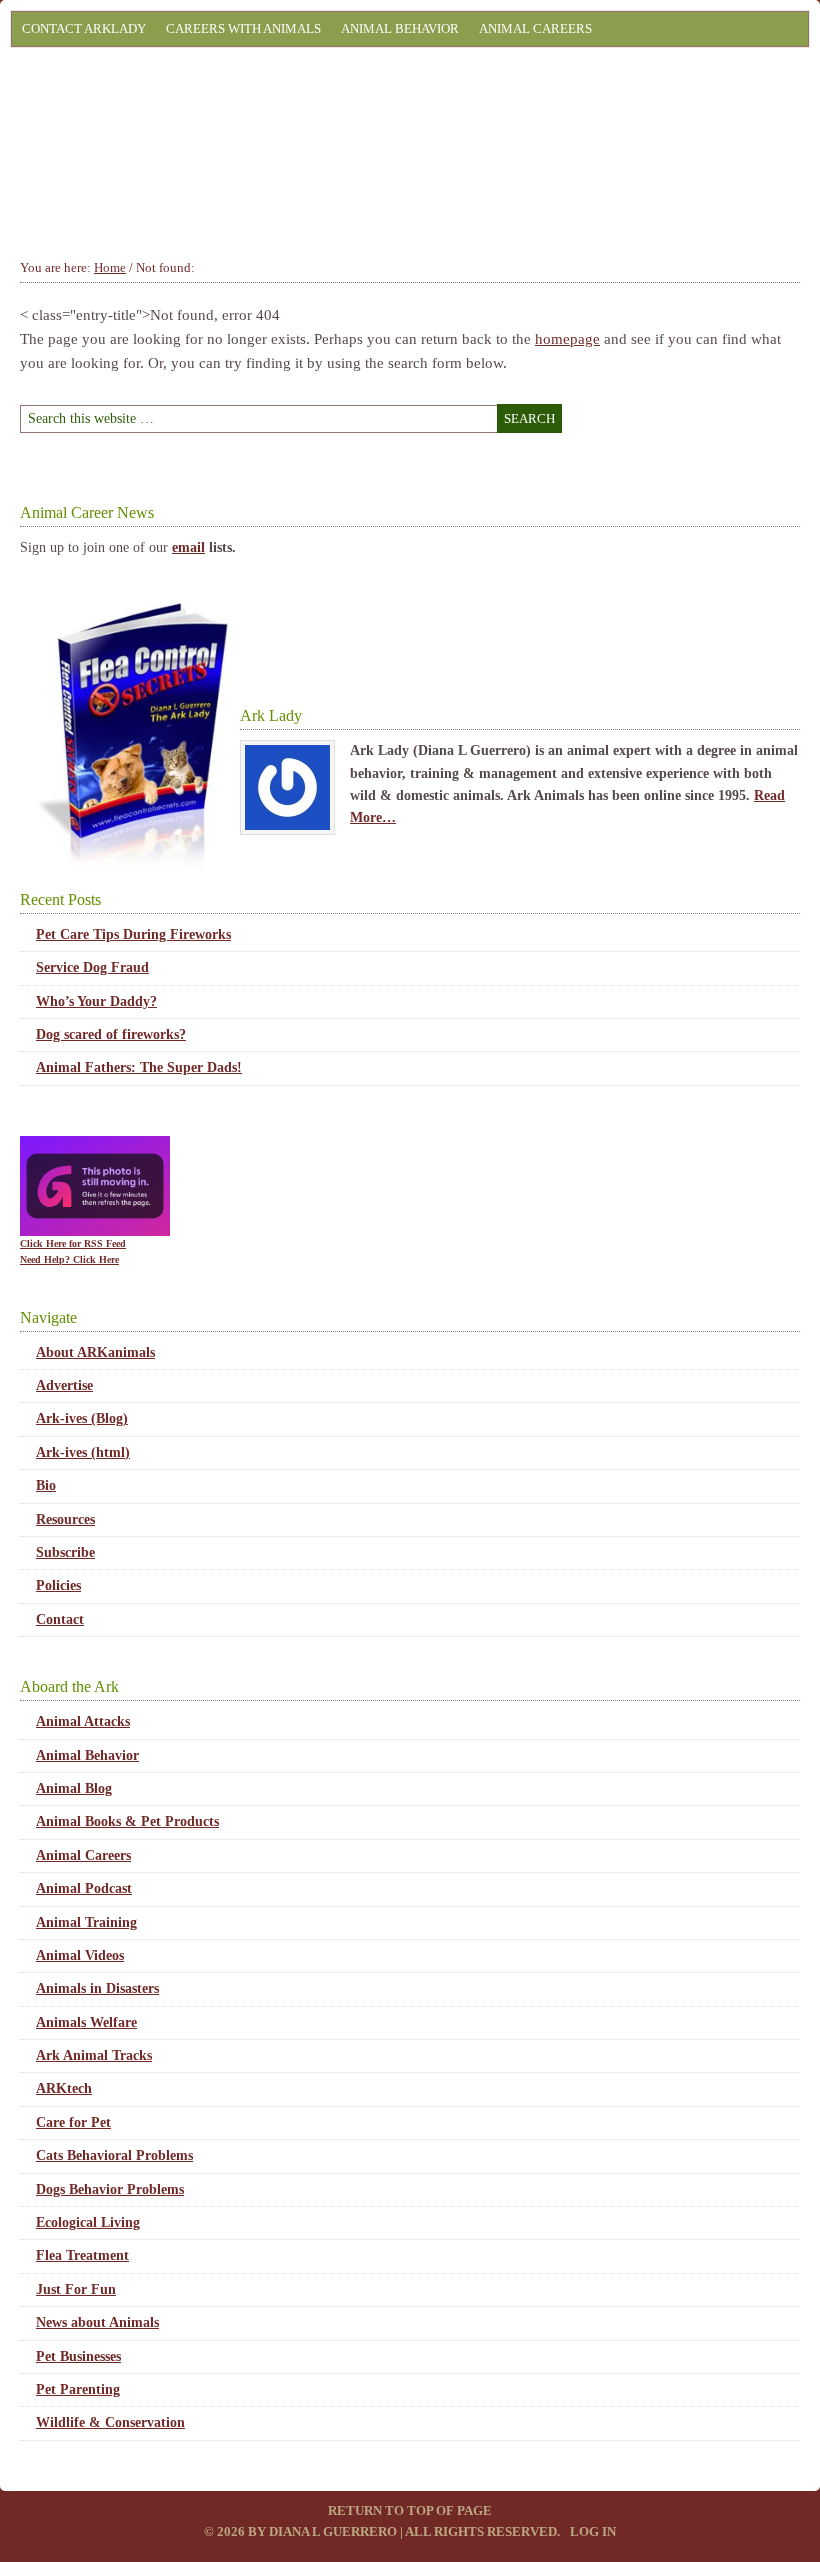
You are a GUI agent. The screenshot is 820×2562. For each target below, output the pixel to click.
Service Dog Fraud (92, 967)
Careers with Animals (243, 28)
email (188, 547)
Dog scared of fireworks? (111, 1034)
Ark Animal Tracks (94, 2055)
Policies (58, 1585)
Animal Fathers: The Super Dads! (139, 1067)
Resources (65, 1519)
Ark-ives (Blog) (82, 1418)
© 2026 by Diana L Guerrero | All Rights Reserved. (383, 2531)
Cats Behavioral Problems (114, 2155)
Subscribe (65, 1552)
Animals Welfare (86, 2022)
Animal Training (86, 1922)
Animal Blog (74, 1788)
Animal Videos (80, 1955)
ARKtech (64, 2088)
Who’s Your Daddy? (96, 1001)
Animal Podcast (84, 1888)
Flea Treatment (82, 2255)
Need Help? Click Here (69, 1259)
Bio (46, 1485)
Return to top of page (410, 2510)
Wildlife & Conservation (110, 2422)
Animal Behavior (400, 28)
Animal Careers (535, 28)
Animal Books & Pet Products (127, 1821)
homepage (567, 339)
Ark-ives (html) (83, 1452)
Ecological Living (88, 2222)
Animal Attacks (83, 1721)
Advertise (64, 1385)
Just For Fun (76, 2289)
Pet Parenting (78, 2389)
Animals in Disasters (97, 1988)
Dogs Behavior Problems (110, 2189)
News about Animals (97, 2322)
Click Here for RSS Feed (73, 1243)
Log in (593, 2531)
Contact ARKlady (84, 28)
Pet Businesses (78, 2356)
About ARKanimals (95, 1352)
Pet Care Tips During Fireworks (133, 934)
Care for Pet (73, 2122)
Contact (60, 1619)
